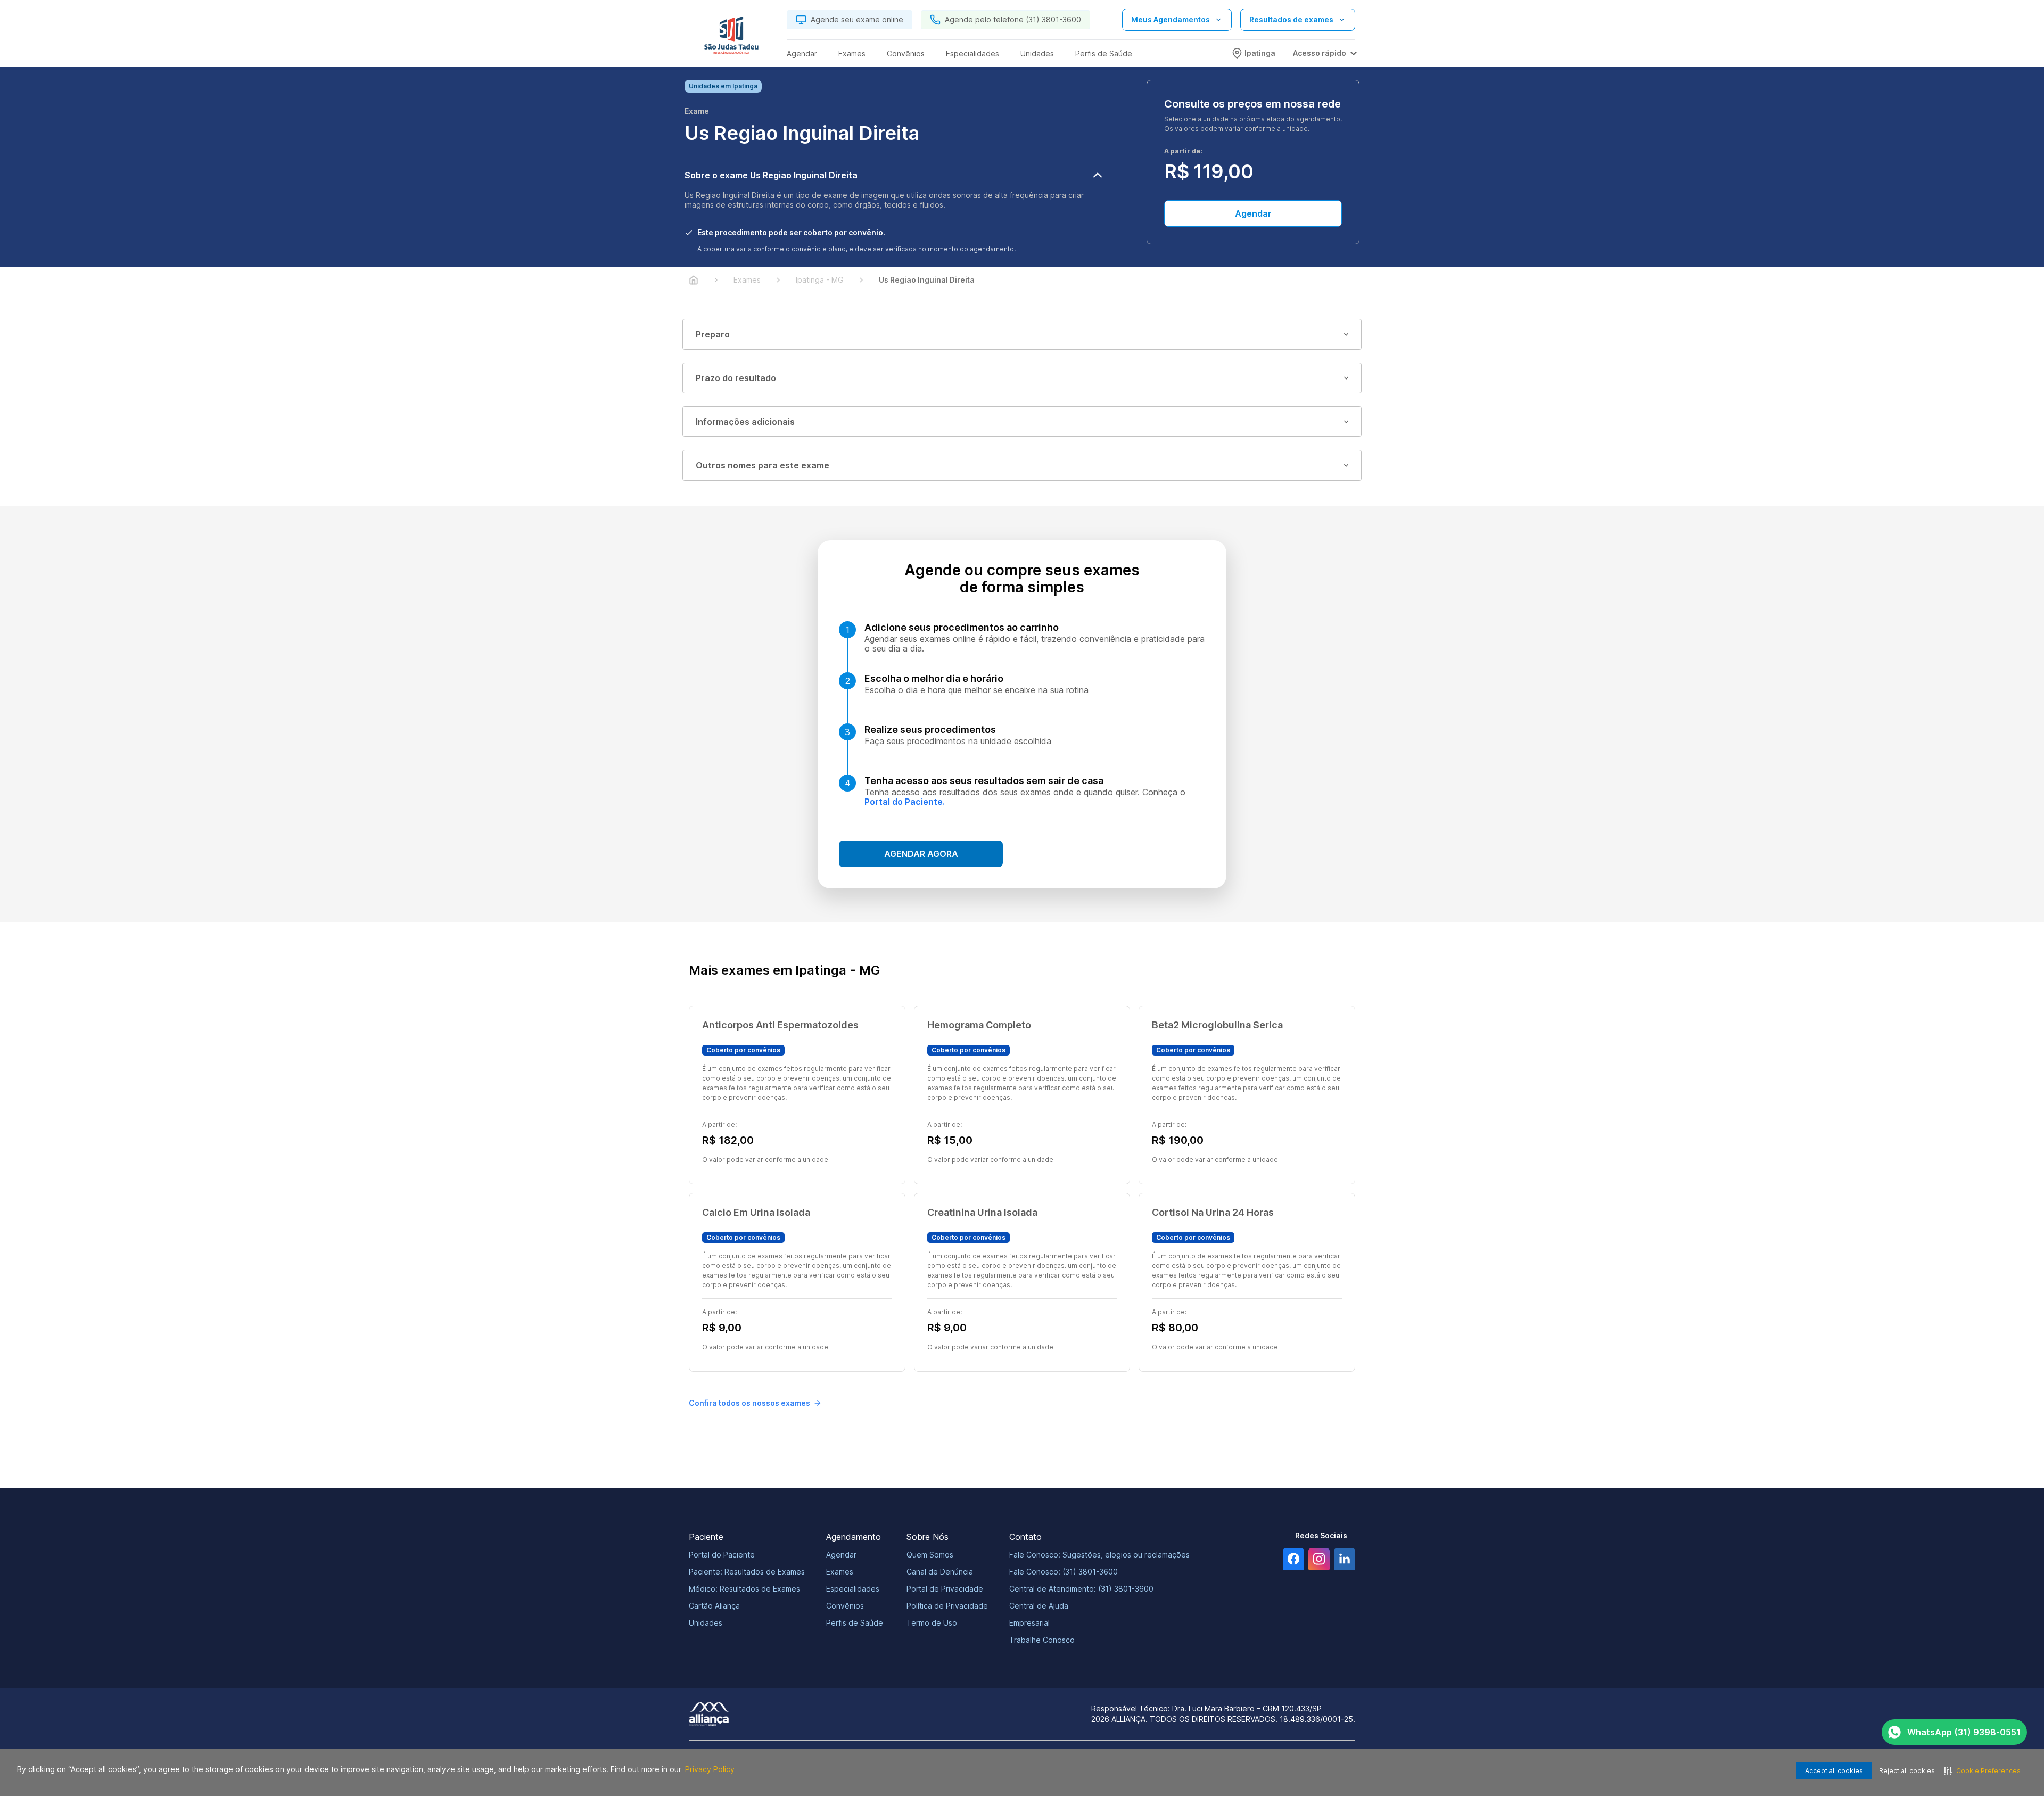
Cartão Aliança (714, 1606)
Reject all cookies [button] (1907, 1771)
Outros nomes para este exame (763, 465)
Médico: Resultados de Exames (744, 1589)
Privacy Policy (710, 1769)
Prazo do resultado (736, 378)
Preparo (713, 334)
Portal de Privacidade (945, 1589)
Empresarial (1029, 1623)
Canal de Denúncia (940, 1572)
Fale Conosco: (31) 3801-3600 (1064, 1572)
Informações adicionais (745, 422)
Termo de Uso (932, 1623)
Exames (840, 1572)
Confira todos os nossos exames (749, 1403)
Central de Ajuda (1039, 1606)
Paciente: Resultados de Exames (747, 1572)
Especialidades (853, 1589)
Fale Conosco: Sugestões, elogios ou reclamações (1099, 1555)
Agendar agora (921, 854)
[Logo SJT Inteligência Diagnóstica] (731, 38)
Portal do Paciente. (905, 802)
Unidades (706, 1623)
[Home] (694, 280)
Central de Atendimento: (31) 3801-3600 (1081, 1589)
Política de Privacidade (947, 1606)
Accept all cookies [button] (1834, 1771)
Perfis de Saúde (855, 1623)
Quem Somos (930, 1555)
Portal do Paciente (722, 1555)
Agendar (1253, 213)
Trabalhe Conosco (1042, 1640)
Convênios (845, 1606)
